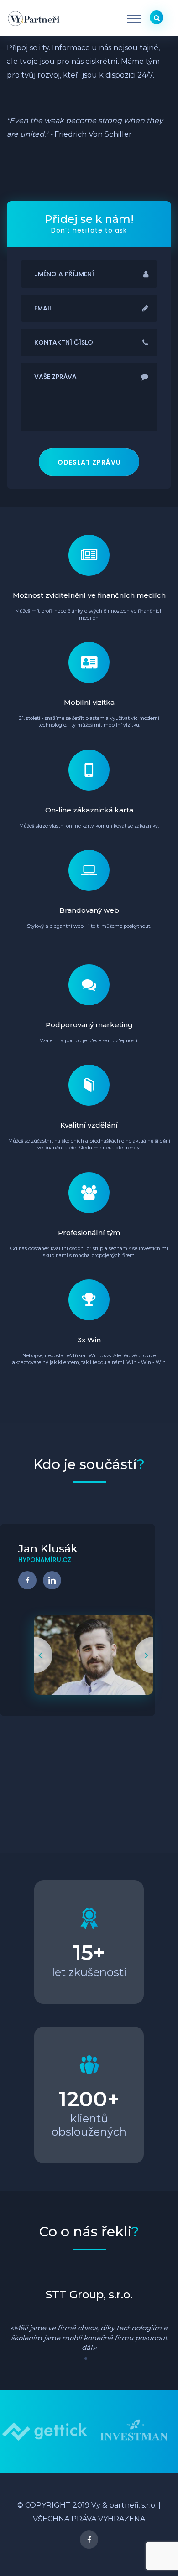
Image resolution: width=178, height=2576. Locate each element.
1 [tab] (89, 2362)
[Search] (157, 17)
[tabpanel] (89, 2320)
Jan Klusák (48, 1549)
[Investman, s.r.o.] (44, 2431)
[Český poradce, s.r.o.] (133, 2431)
